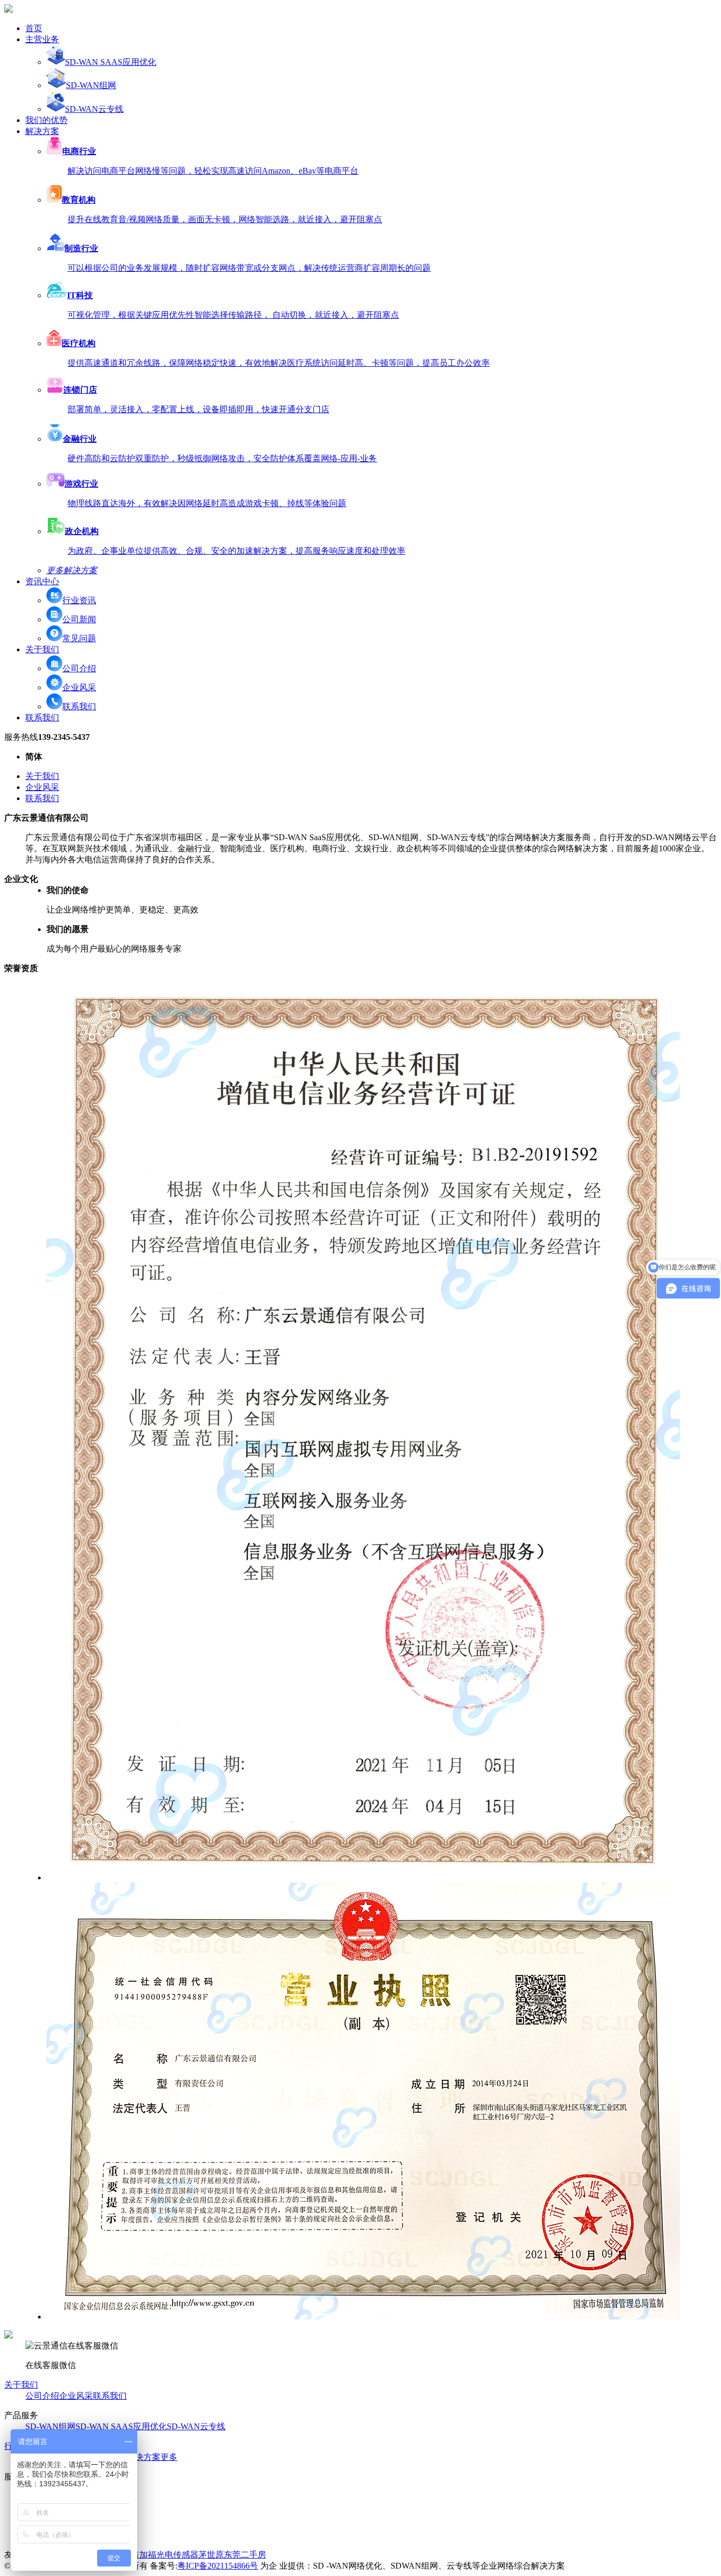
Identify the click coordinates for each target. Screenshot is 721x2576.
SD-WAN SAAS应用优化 (111, 62)
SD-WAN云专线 (94, 109)
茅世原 (211, 2555)
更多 (169, 2457)
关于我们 (42, 776)
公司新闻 (79, 619)
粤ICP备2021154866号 (218, 2566)
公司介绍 (79, 668)
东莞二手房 (245, 2555)
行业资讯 (79, 600)
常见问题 (79, 638)
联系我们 (79, 706)
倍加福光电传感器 (165, 2555)
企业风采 (79, 687)
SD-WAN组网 (91, 85)
